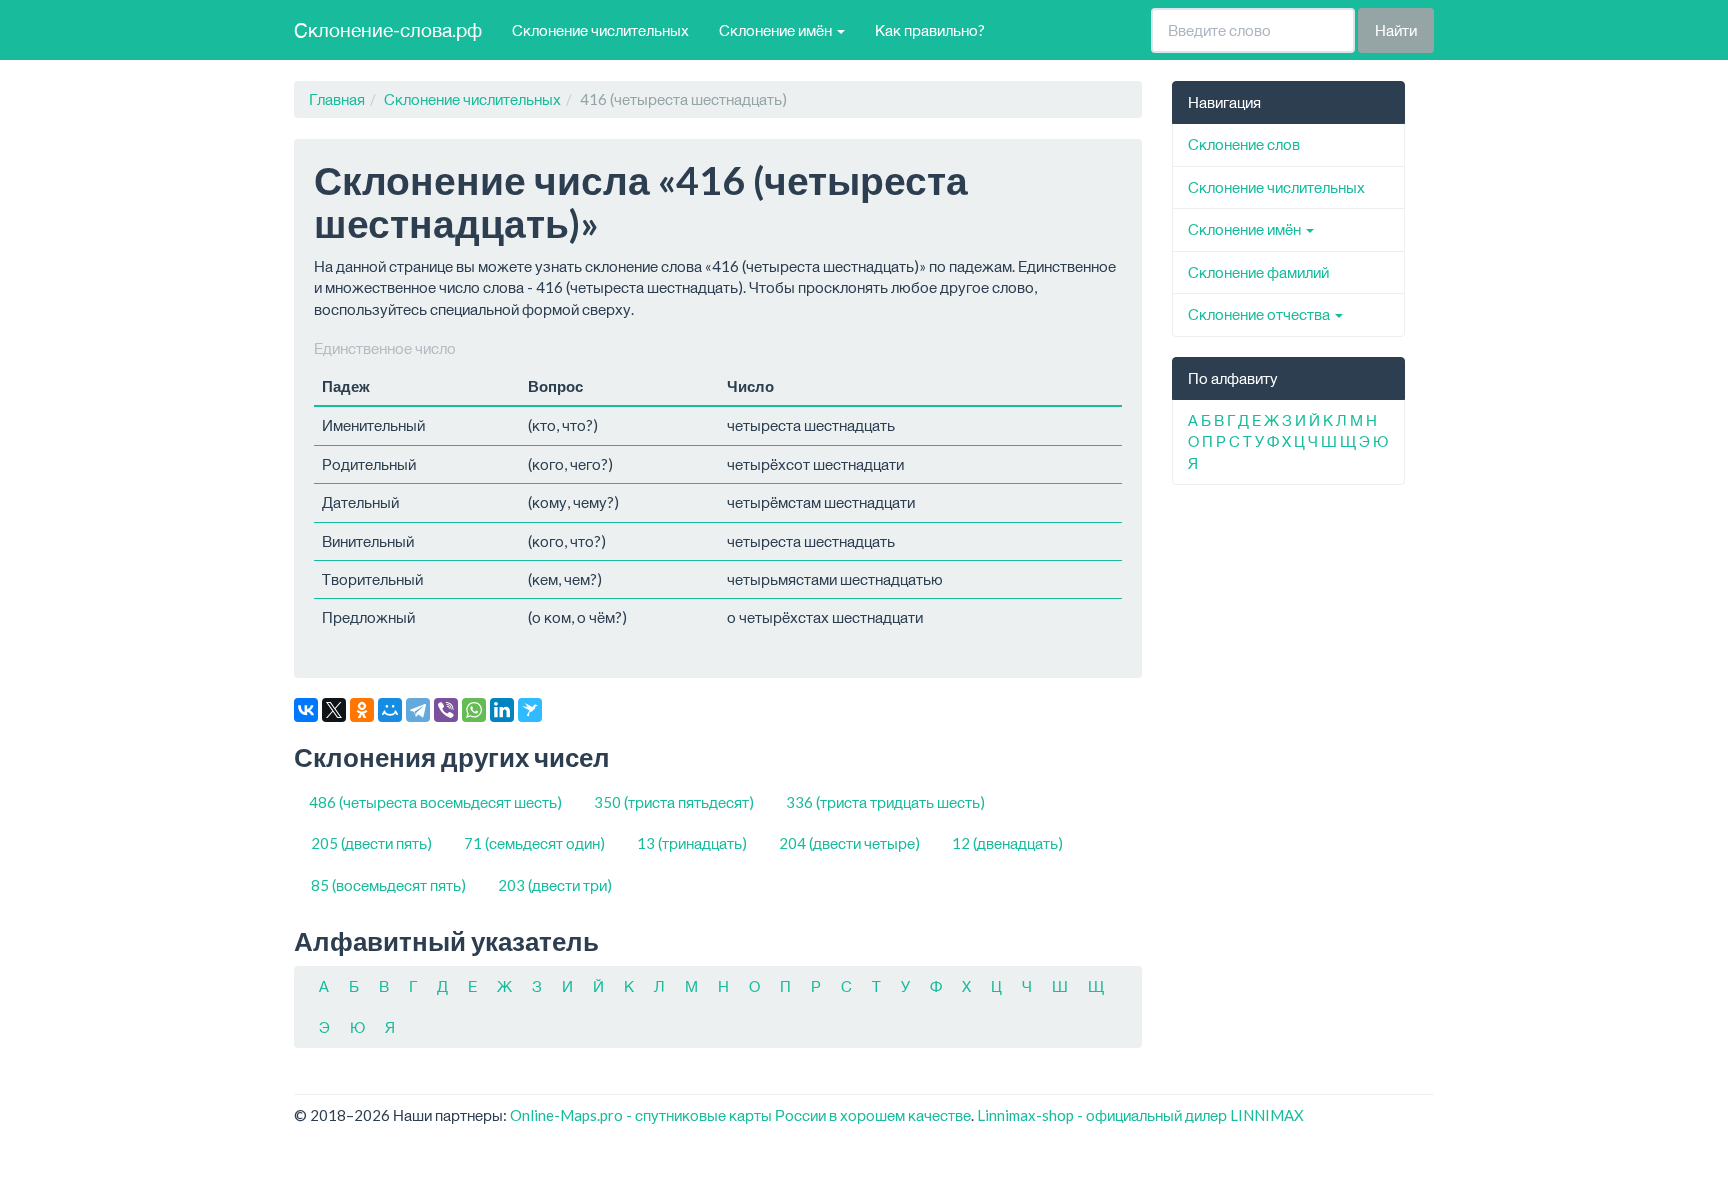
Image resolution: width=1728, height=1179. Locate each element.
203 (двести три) (555, 885)
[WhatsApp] (474, 710)
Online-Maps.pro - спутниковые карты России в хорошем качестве (740, 1115)
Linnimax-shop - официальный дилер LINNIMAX (1140, 1115)
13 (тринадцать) (692, 843)
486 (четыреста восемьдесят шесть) (435, 802)
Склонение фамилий (1258, 272)
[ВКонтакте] (306, 710)
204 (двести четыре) (849, 843)
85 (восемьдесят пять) (388, 885)
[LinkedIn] (502, 710)
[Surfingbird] (530, 710)
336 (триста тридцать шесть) (885, 802)
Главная (337, 99)
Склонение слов (1244, 144)
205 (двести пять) (371, 843)
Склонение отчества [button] (1260, 314)
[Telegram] (418, 710)
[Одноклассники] (362, 710)
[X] (334, 710)
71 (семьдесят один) (534, 843)
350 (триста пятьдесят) (674, 802)
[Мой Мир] (390, 710)
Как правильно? (930, 30)
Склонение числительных (600, 30)
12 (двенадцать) (1007, 843)
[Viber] (446, 710)
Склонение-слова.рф (388, 29)
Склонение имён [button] (777, 30)
